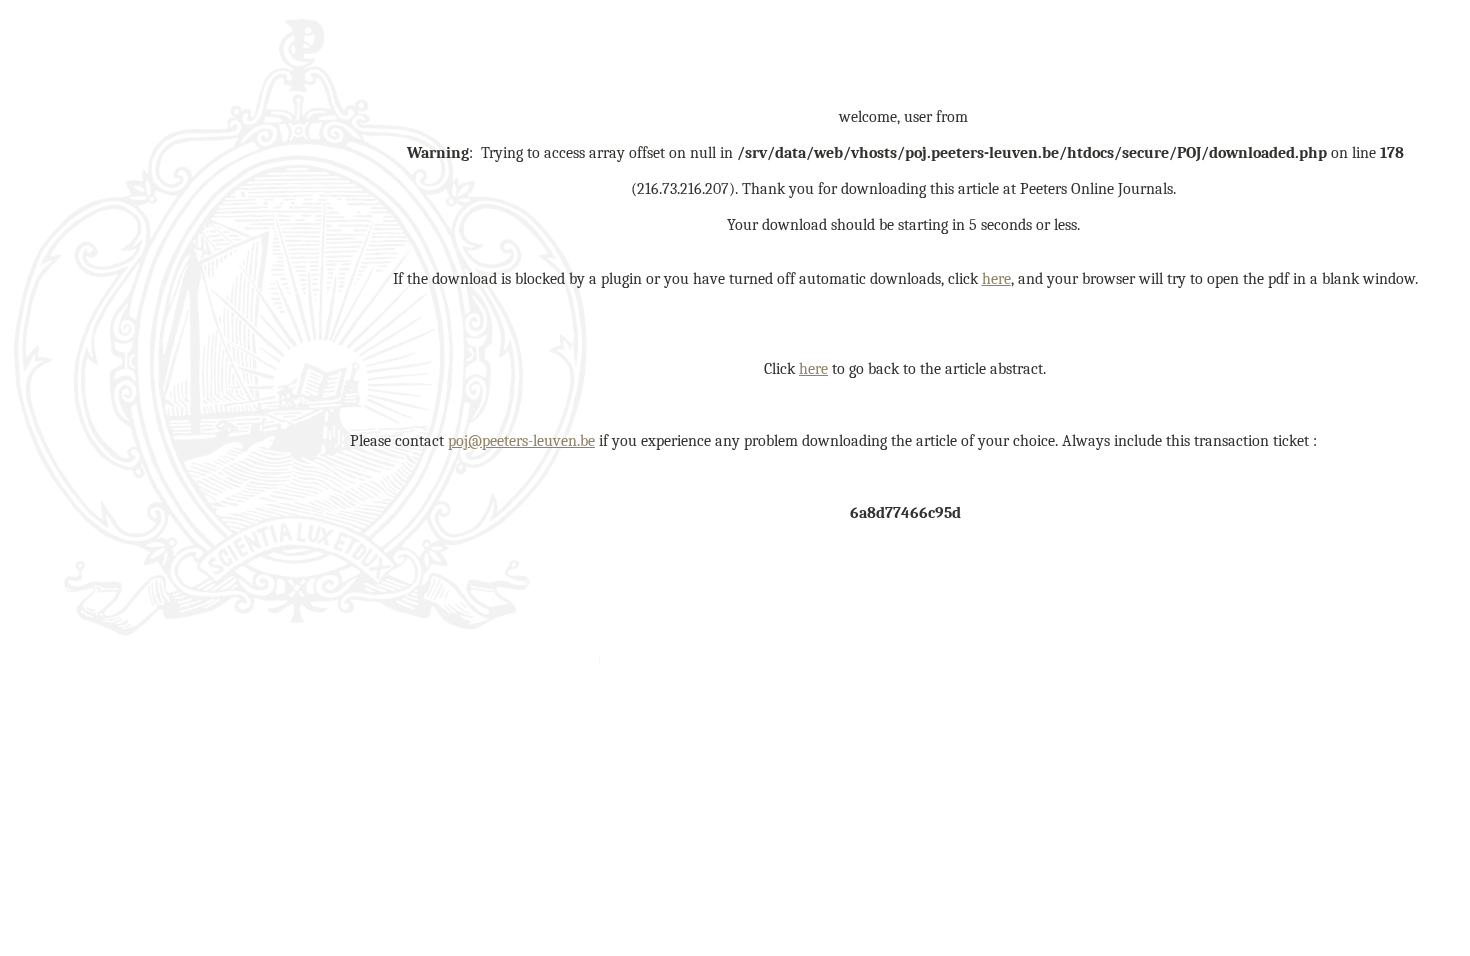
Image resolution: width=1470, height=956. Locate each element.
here (996, 279)
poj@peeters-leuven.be (521, 441)
